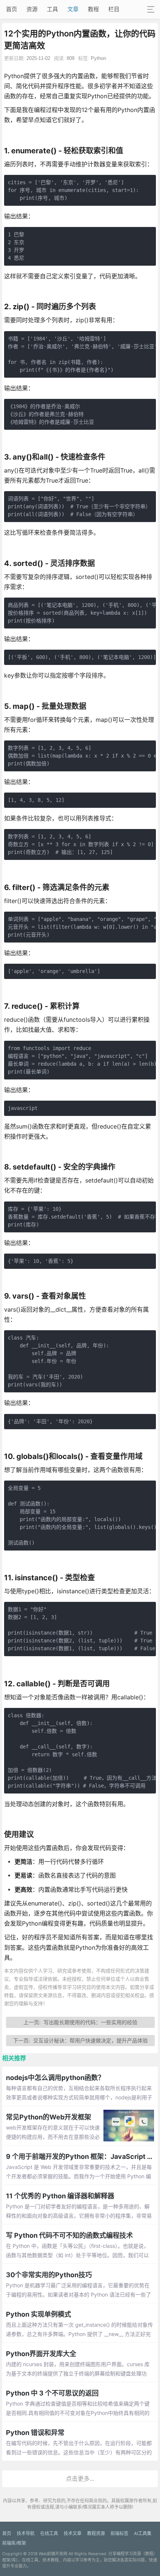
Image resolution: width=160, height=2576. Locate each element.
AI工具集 (143, 2533)
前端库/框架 (14, 2543)
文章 (73, 9)
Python (98, 58)
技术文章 (73, 2533)
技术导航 (26, 2533)
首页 (12, 9)
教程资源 (96, 2533)
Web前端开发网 (53, 2554)
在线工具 (49, 2533)
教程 (93, 9)
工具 (52, 9)
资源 (32, 9)
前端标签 (119, 2533)
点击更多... (80, 2479)
